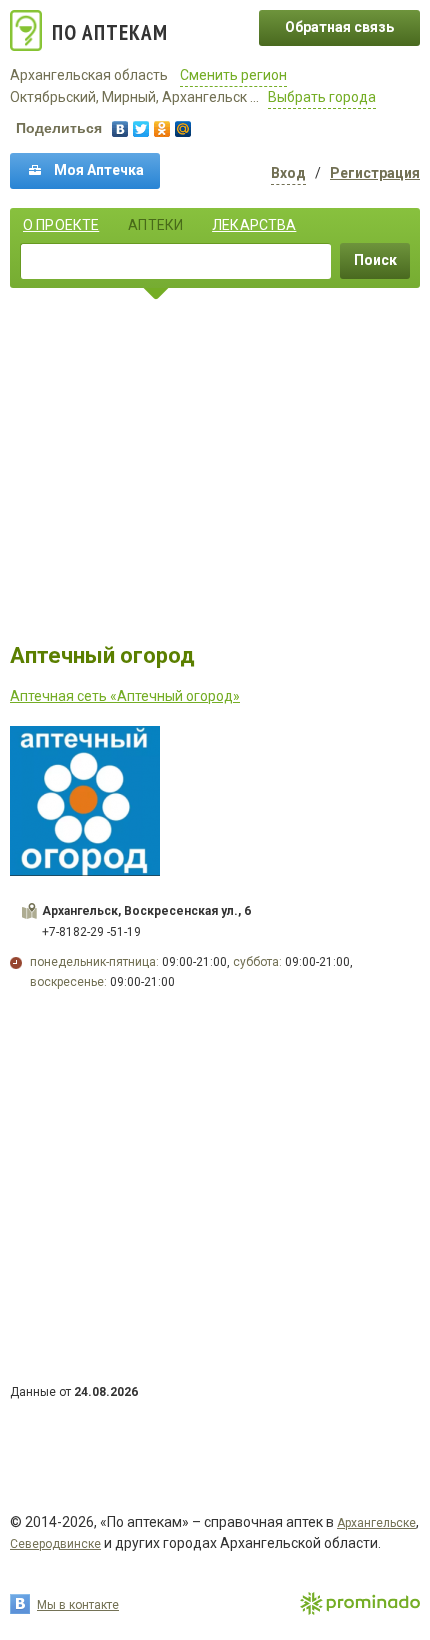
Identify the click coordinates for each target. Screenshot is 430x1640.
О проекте (61, 225)
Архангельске (376, 1523)
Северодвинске (55, 1544)
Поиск (375, 260)
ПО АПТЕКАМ (110, 32)
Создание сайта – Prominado (360, 1605)
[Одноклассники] (162, 129)
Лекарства (254, 225)
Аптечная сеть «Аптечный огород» (125, 696)
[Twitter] (141, 129)
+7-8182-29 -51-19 (91, 932)
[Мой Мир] (183, 129)
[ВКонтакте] (120, 129)
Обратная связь (339, 27)
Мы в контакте (78, 1605)
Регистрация (375, 173)
